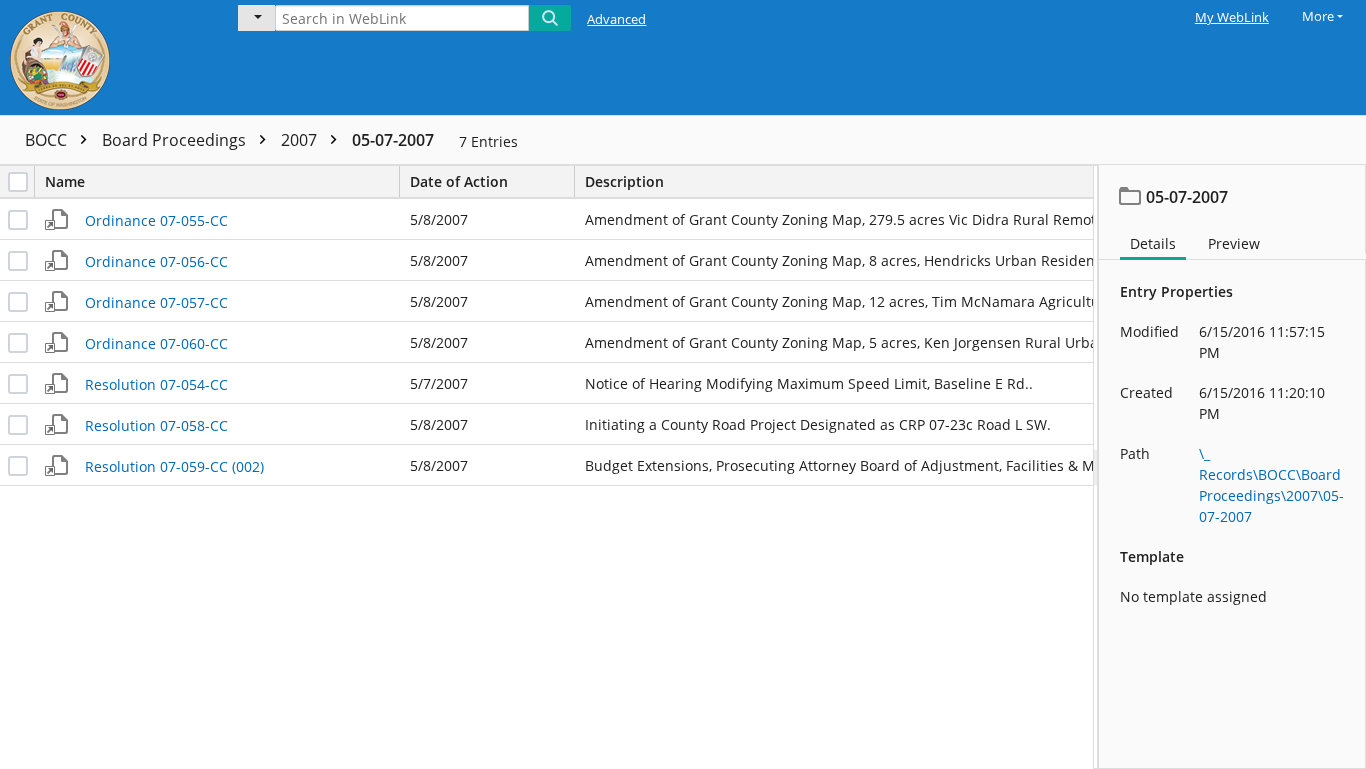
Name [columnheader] (65, 181)
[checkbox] (18, 182)
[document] (1232, 467)
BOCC (48, 140)
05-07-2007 (393, 140)
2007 (301, 140)
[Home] (105, 57)
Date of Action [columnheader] (459, 181)
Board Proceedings (176, 140)
